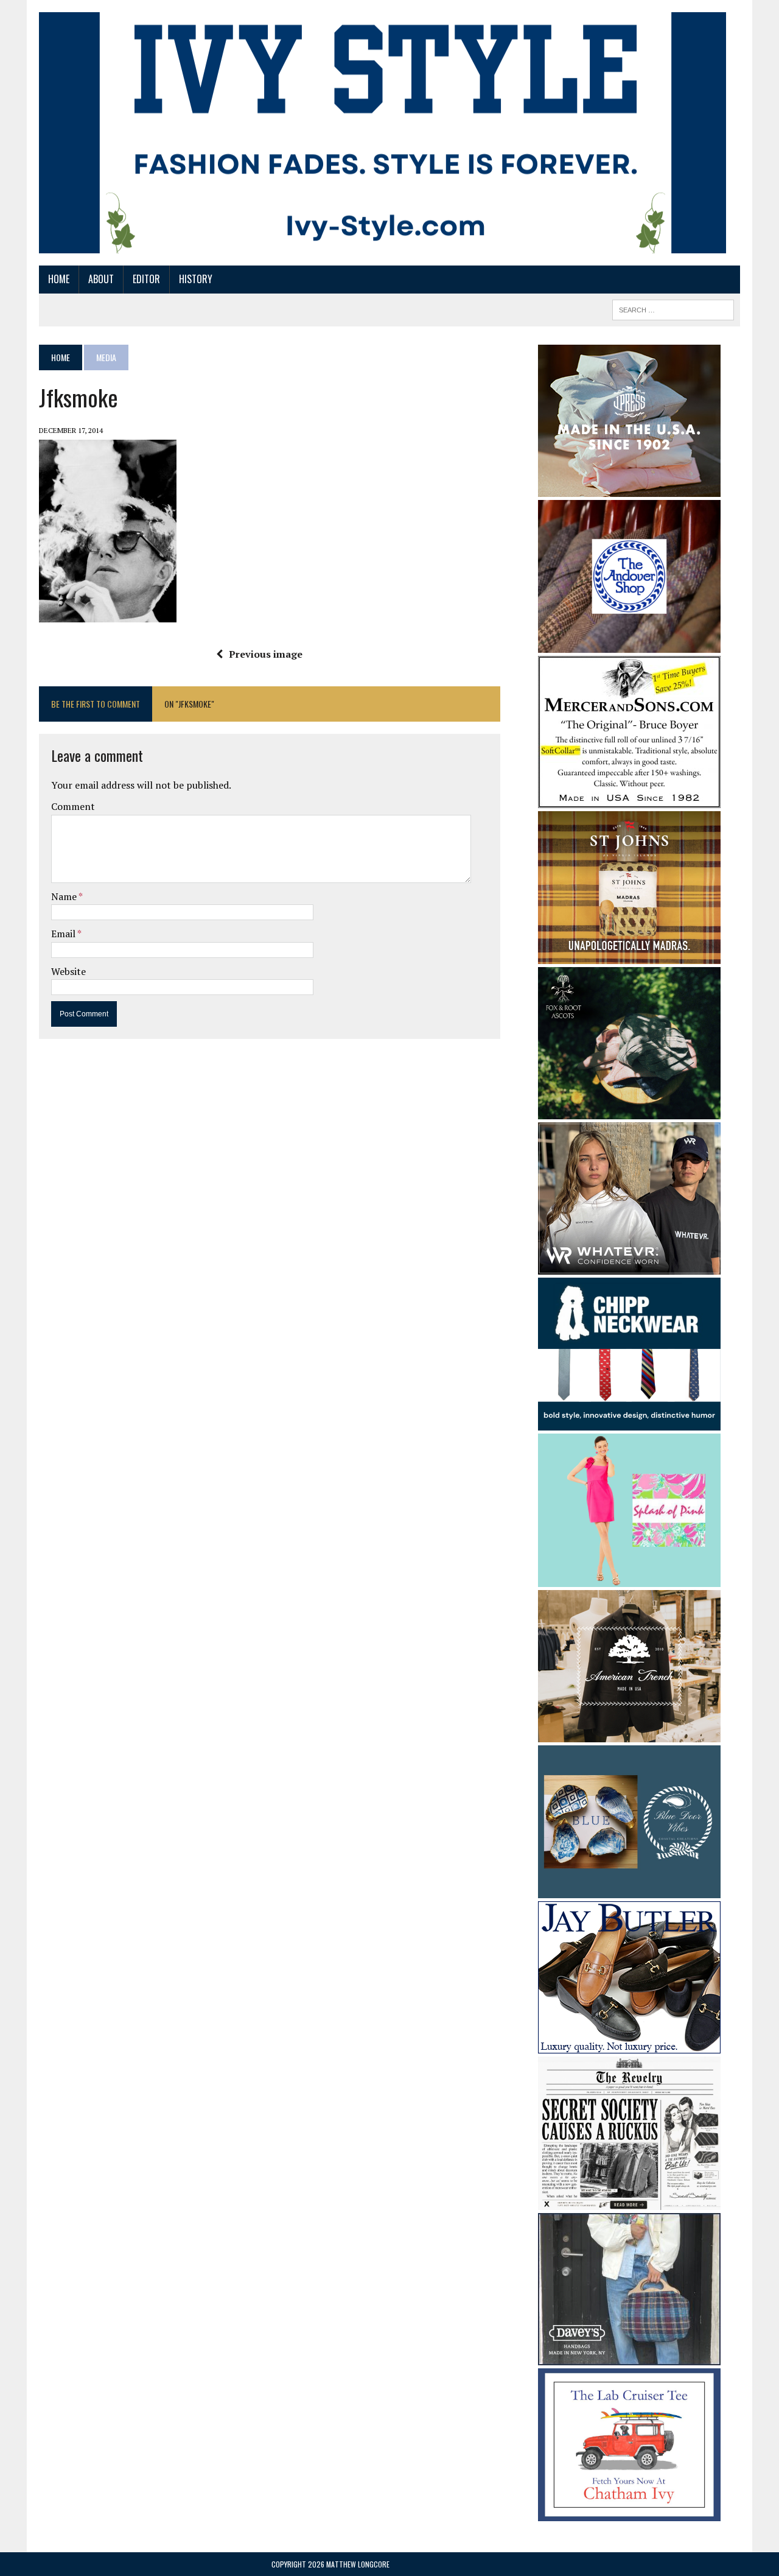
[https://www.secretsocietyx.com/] (629, 2201)
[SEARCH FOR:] (673, 308)
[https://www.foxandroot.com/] (629, 1111)
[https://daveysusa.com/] (629, 2357)
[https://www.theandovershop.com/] (629, 644)
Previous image (266, 654)
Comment (73, 806)
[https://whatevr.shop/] (629, 1266)
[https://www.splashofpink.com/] (629, 1578)
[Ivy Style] (383, 133)
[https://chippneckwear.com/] (629, 1423)
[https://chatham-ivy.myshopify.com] (629, 2513)
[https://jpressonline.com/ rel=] (629, 488)
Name (65, 896)
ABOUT (101, 279)
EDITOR (146, 279)
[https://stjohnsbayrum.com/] (629, 955)
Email (64, 934)
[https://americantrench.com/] (629, 1734)
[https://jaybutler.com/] (629, 2046)
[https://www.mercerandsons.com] (629, 800)
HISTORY (196, 279)
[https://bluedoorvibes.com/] (629, 1890)
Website (68, 971)
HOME (59, 279)
